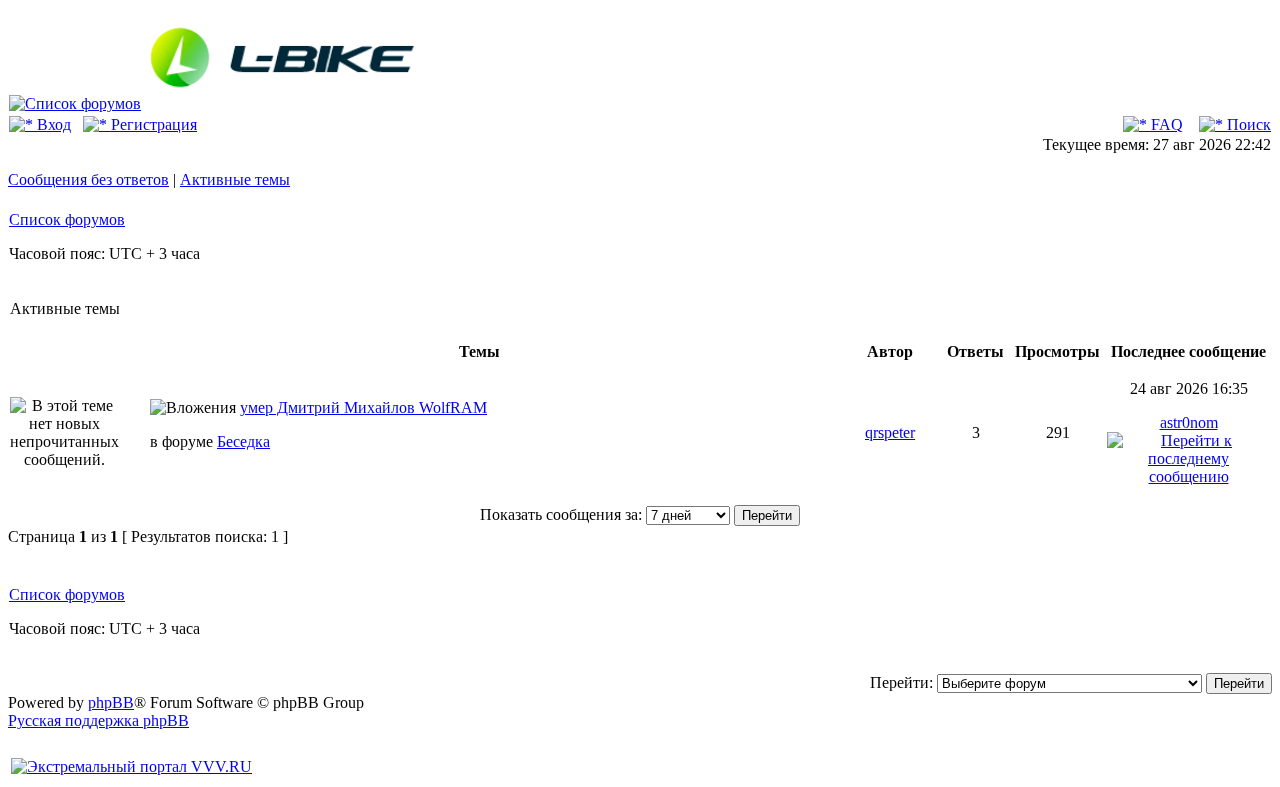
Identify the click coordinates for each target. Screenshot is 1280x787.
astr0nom (1189, 422)
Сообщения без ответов (88, 179)
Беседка (243, 441)
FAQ (1165, 124)
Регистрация (152, 124)
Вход (52, 124)
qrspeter (890, 432)
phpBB (111, 702)
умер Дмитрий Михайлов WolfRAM (363, 407)
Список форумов (67, 219)
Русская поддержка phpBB (98, 720)
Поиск (1247, 124)
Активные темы (235, 179)
